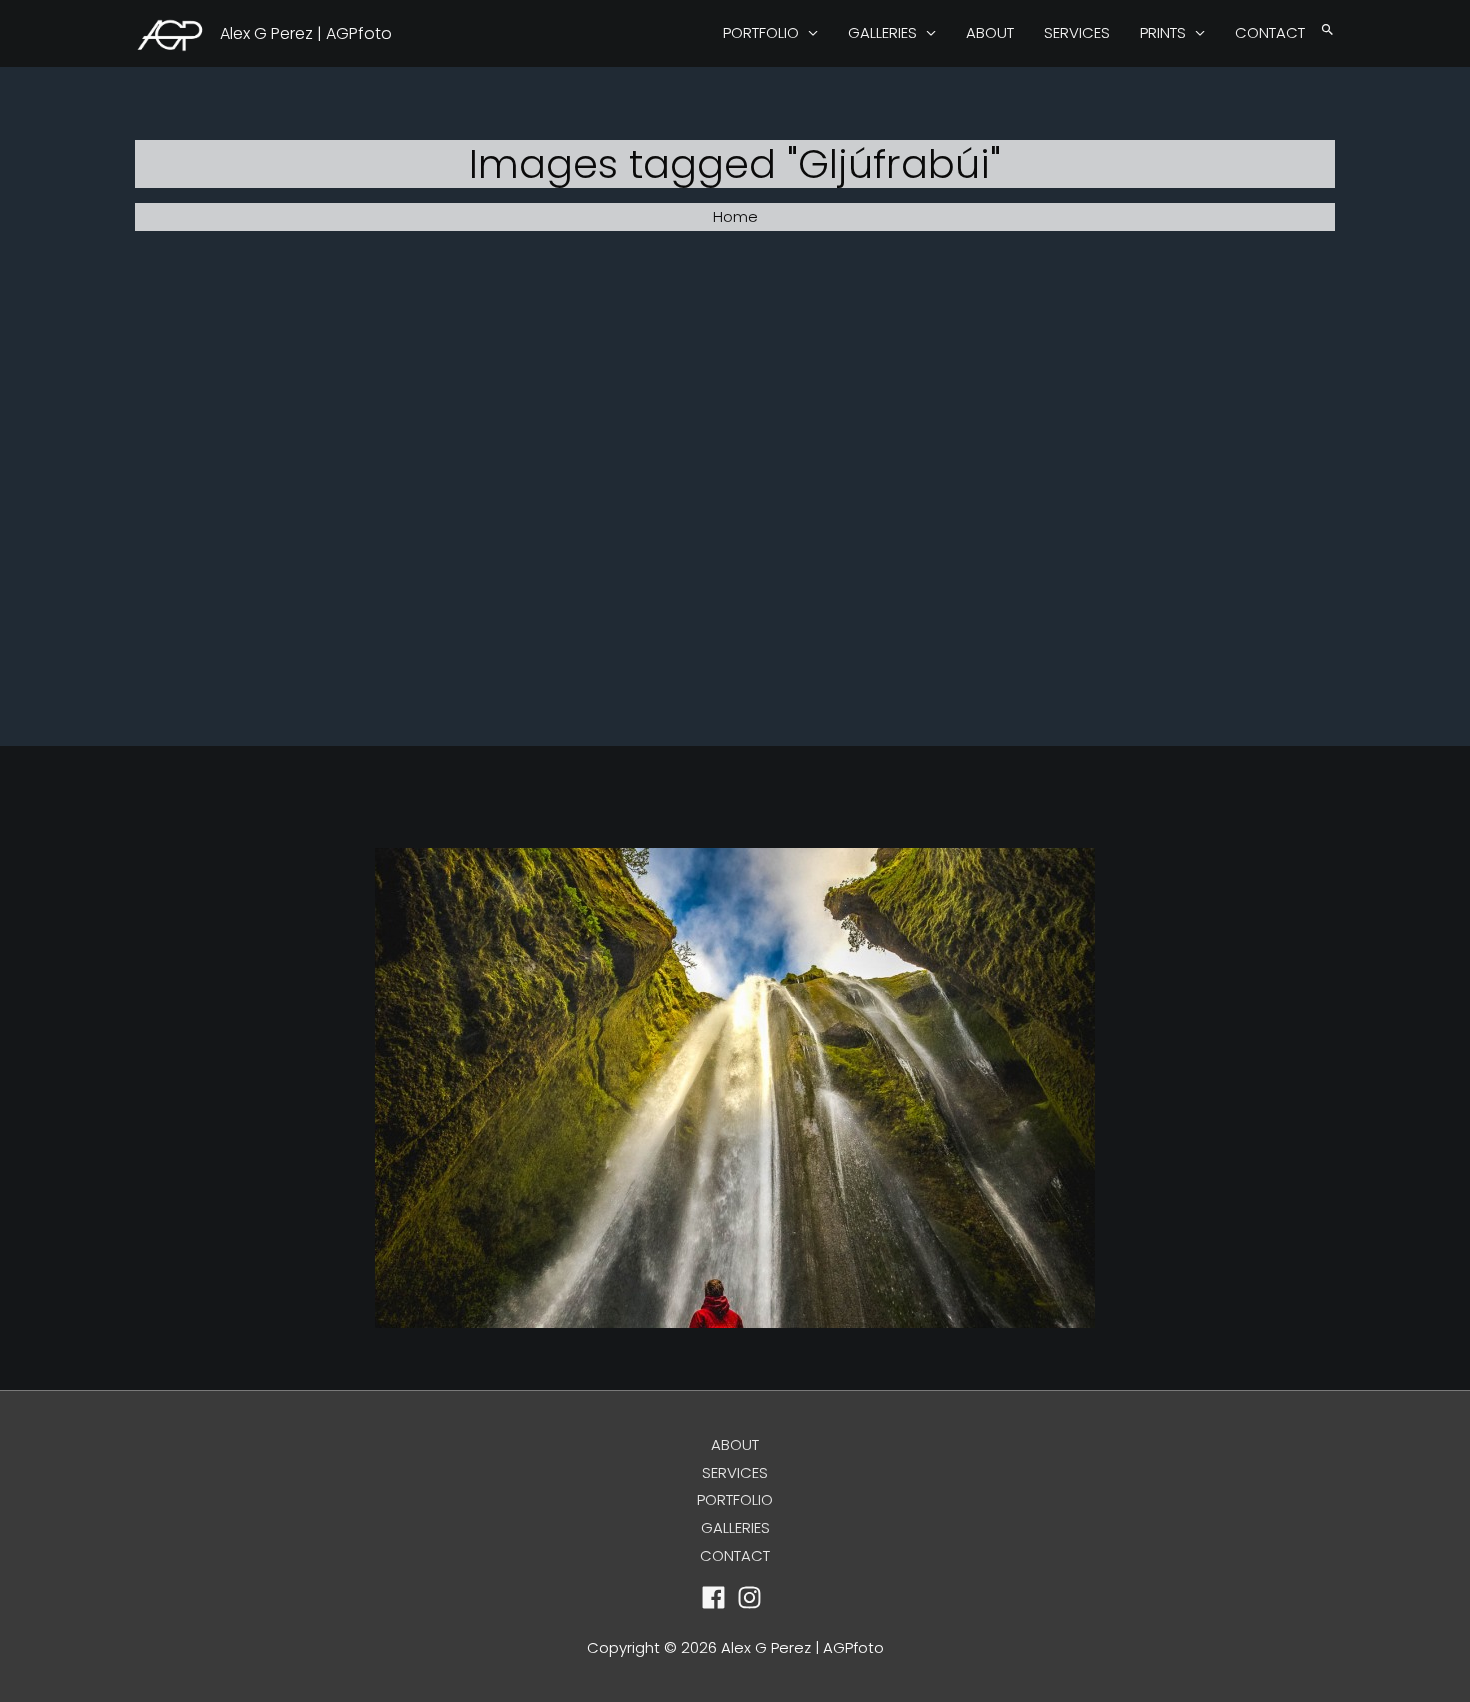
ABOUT (990, 32)
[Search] (1327, 30)
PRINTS (1163, 32)
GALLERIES (882, 32)
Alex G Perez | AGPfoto (306, 33)
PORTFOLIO (761, 32)
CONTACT (1270, 32)
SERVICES (1077, 32)
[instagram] (753, 1597)
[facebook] (717, 1597)
